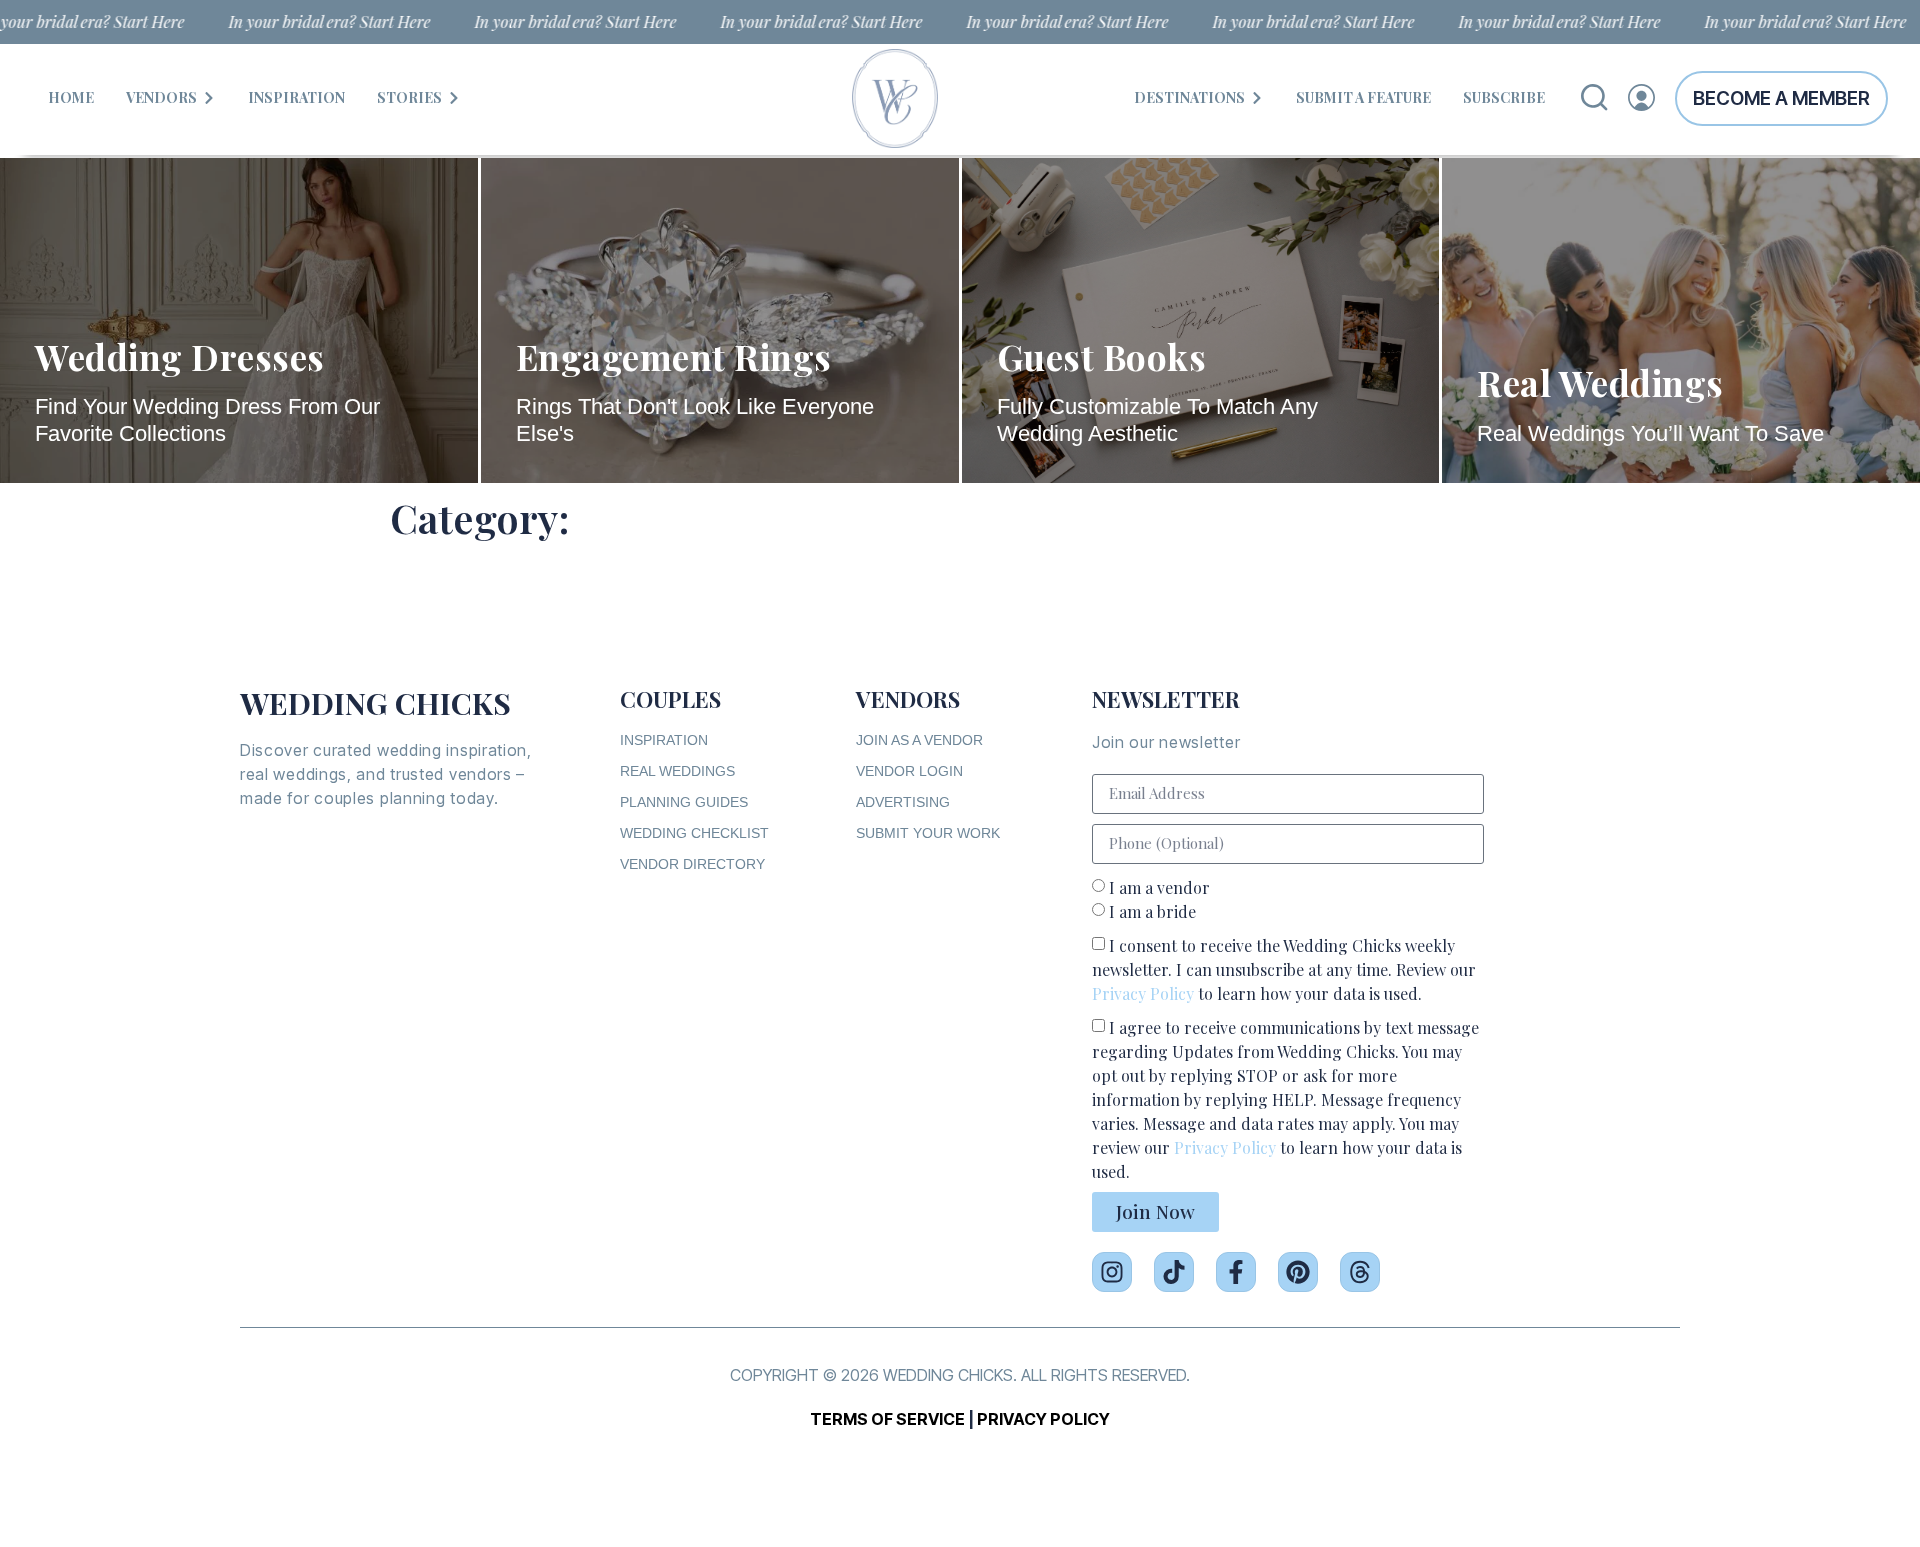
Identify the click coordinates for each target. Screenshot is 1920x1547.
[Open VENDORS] (209, 97)
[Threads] (1360, 1272)
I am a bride (1152, 910)
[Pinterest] (1298, 1272)
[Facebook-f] (1236, 1272)
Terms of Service (887, 1419)
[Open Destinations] (1257, 97)
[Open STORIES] (454, 97)
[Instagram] (1112, 1272)
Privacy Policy (1143, 992)
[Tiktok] (1174, 1272)
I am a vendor (1159, 886)
